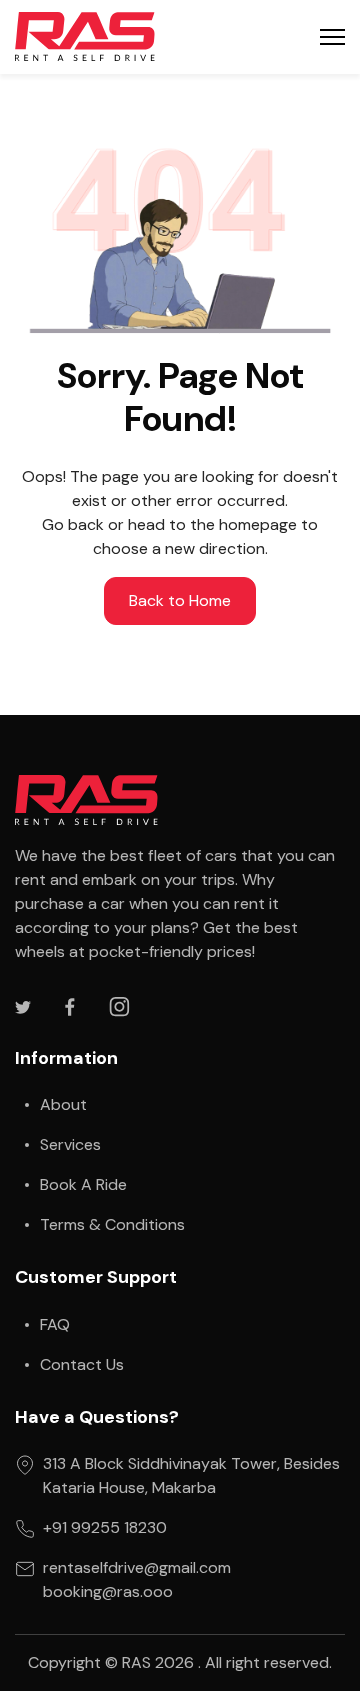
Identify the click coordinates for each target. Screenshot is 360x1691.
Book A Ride (83, 1184)
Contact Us (82, 1364)
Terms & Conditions (112, 1224)
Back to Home (180, 600)
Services (70, 1144)
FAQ (55, 1324)
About (63, 1104)
